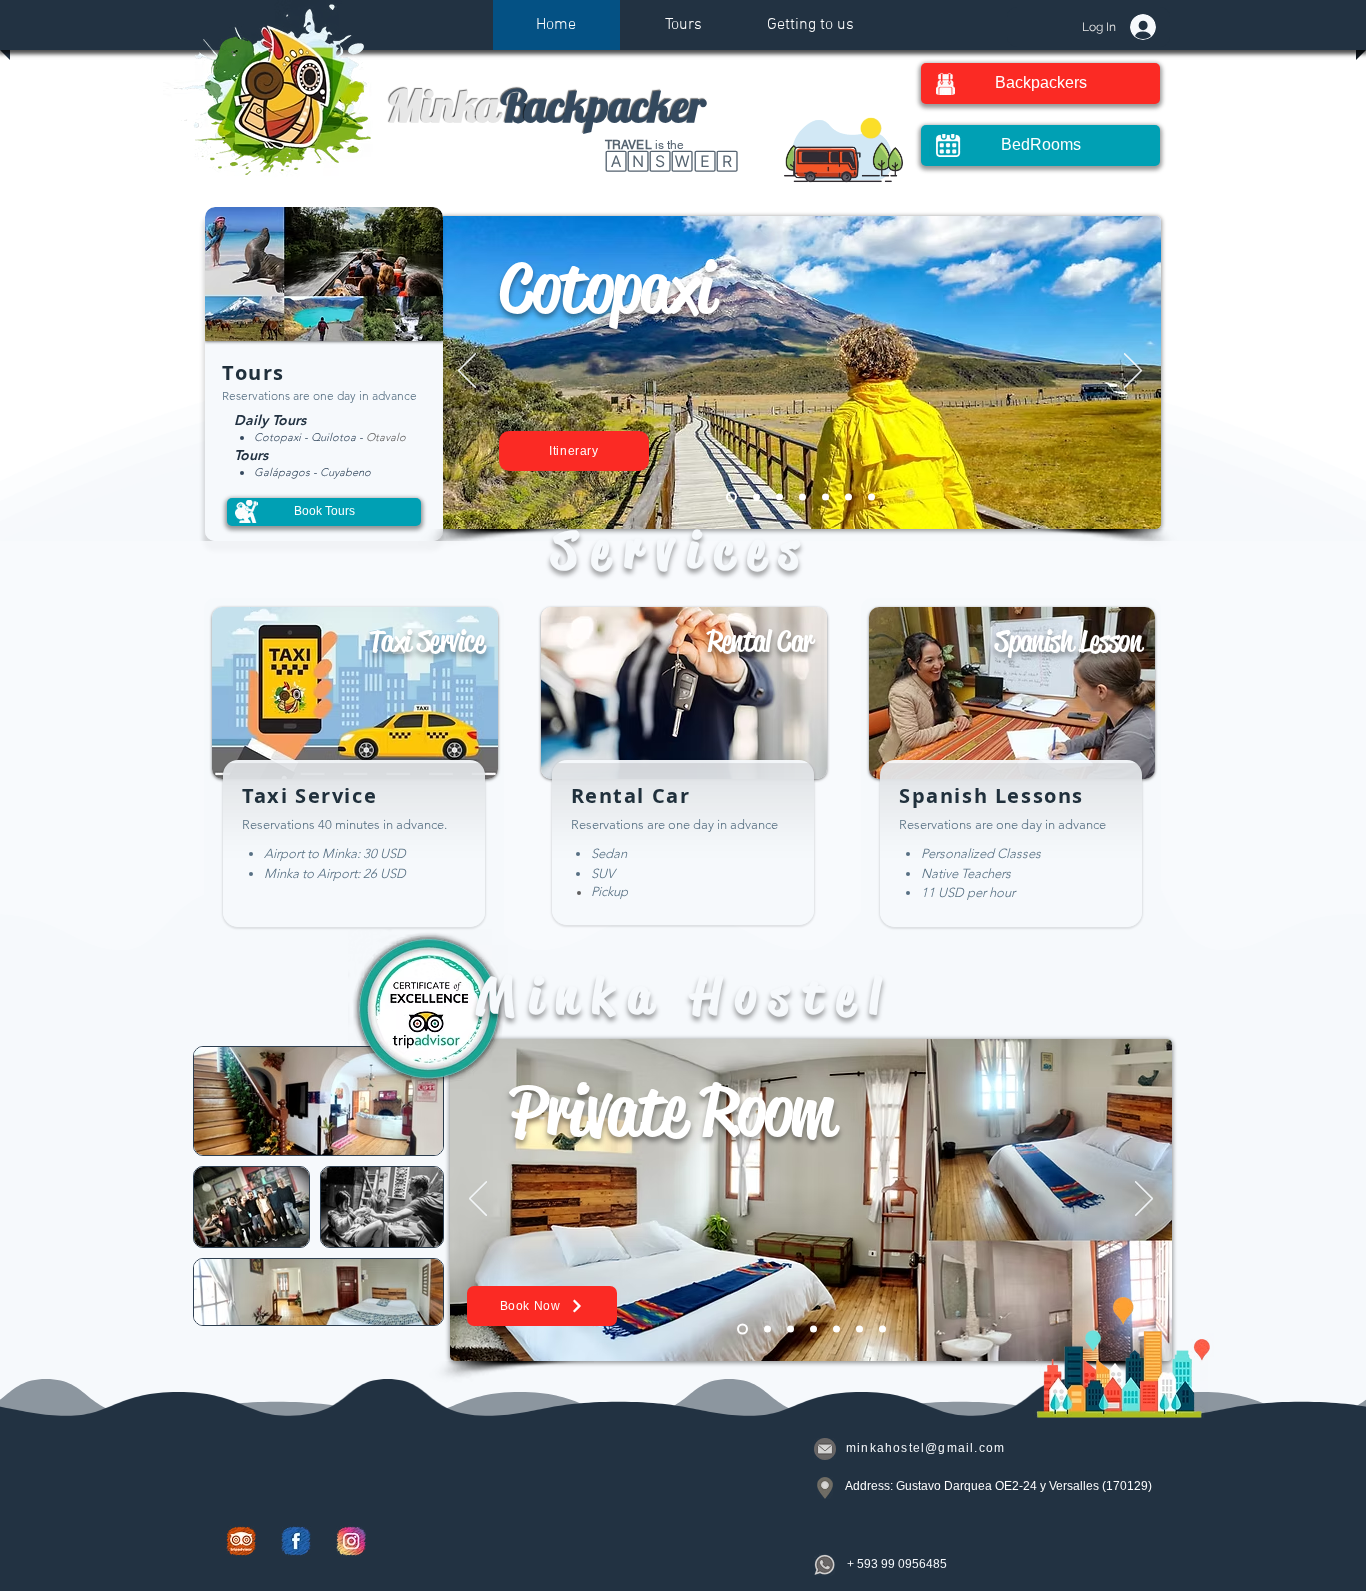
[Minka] (859, 1328)
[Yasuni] (802, 496)
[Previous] (467, 372)
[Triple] (836, 1328)
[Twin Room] (790, 1328)
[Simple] (882, 1328)
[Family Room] (767, 1328)
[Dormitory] (813, 1328)
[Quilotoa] (779, 496)
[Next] (1133, 372)
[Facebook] (296, 1541)
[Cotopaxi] (731, 496)
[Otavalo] (825, 496)
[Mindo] (871, 496)
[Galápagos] (848, 496)
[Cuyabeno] (756, 496)
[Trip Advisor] (241, 1541)
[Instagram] (351, 1541)
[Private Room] (742, 1328)
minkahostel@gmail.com (925, 1448)
